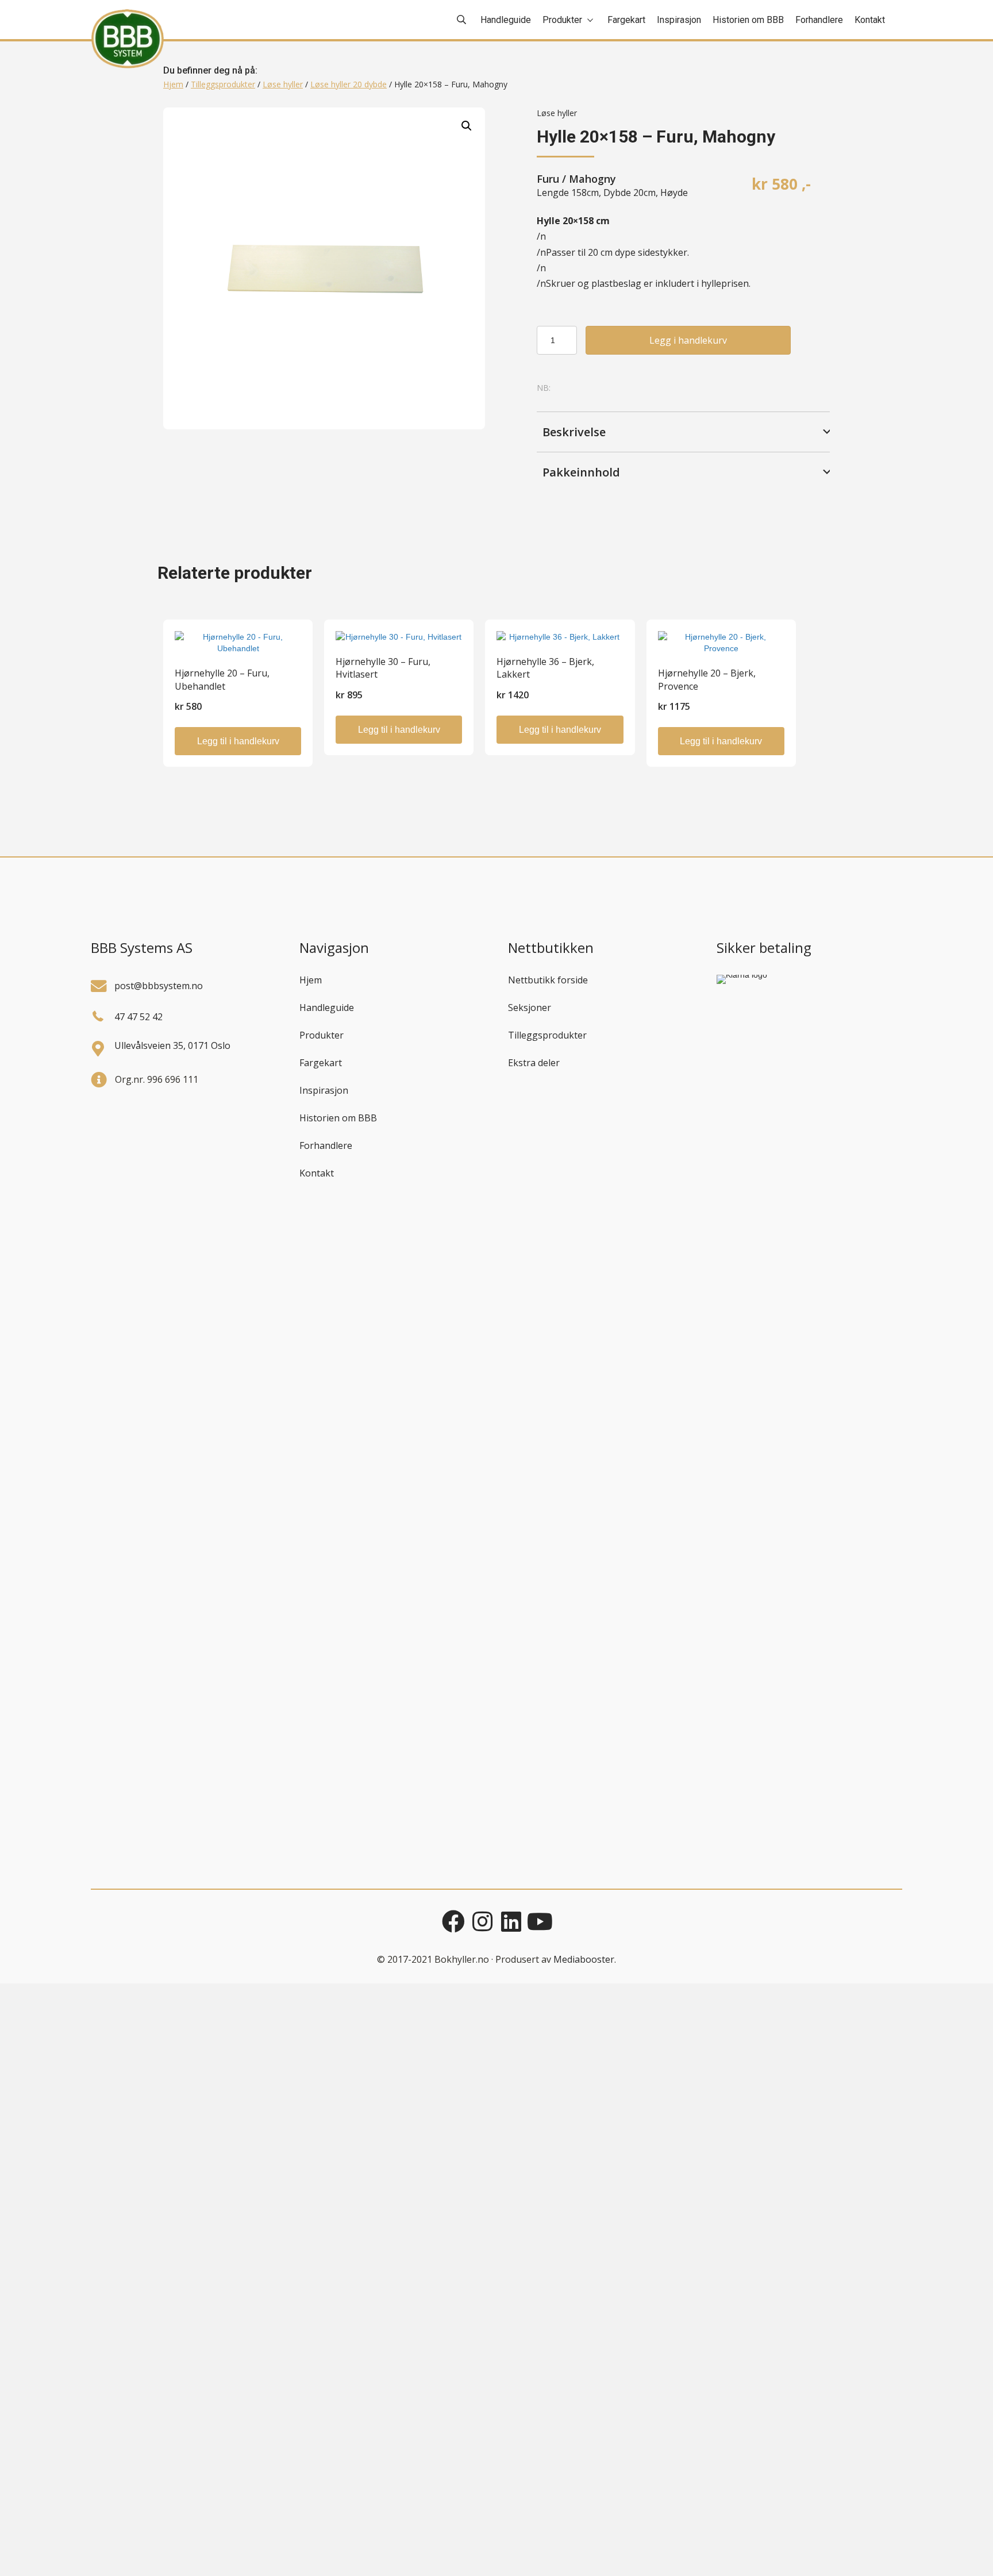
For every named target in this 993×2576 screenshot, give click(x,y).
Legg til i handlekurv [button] (238, 741)
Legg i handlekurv (688, 340)
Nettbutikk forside (548, 980)
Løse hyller (283, 84)
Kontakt (317, 1173)
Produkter (322, 1035)
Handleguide (327, 1008)
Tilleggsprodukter (223, 84)
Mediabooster (584, 1959)
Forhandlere (326, 1145)
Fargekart (321, 1063)
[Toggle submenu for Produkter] (590, 20)
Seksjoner (530, 1008)
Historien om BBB (338, 1118)
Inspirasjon (324, 1090)
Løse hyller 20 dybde (349, 84)
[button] (467, 126)
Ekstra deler (534, 1063)
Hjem (173, 84)
